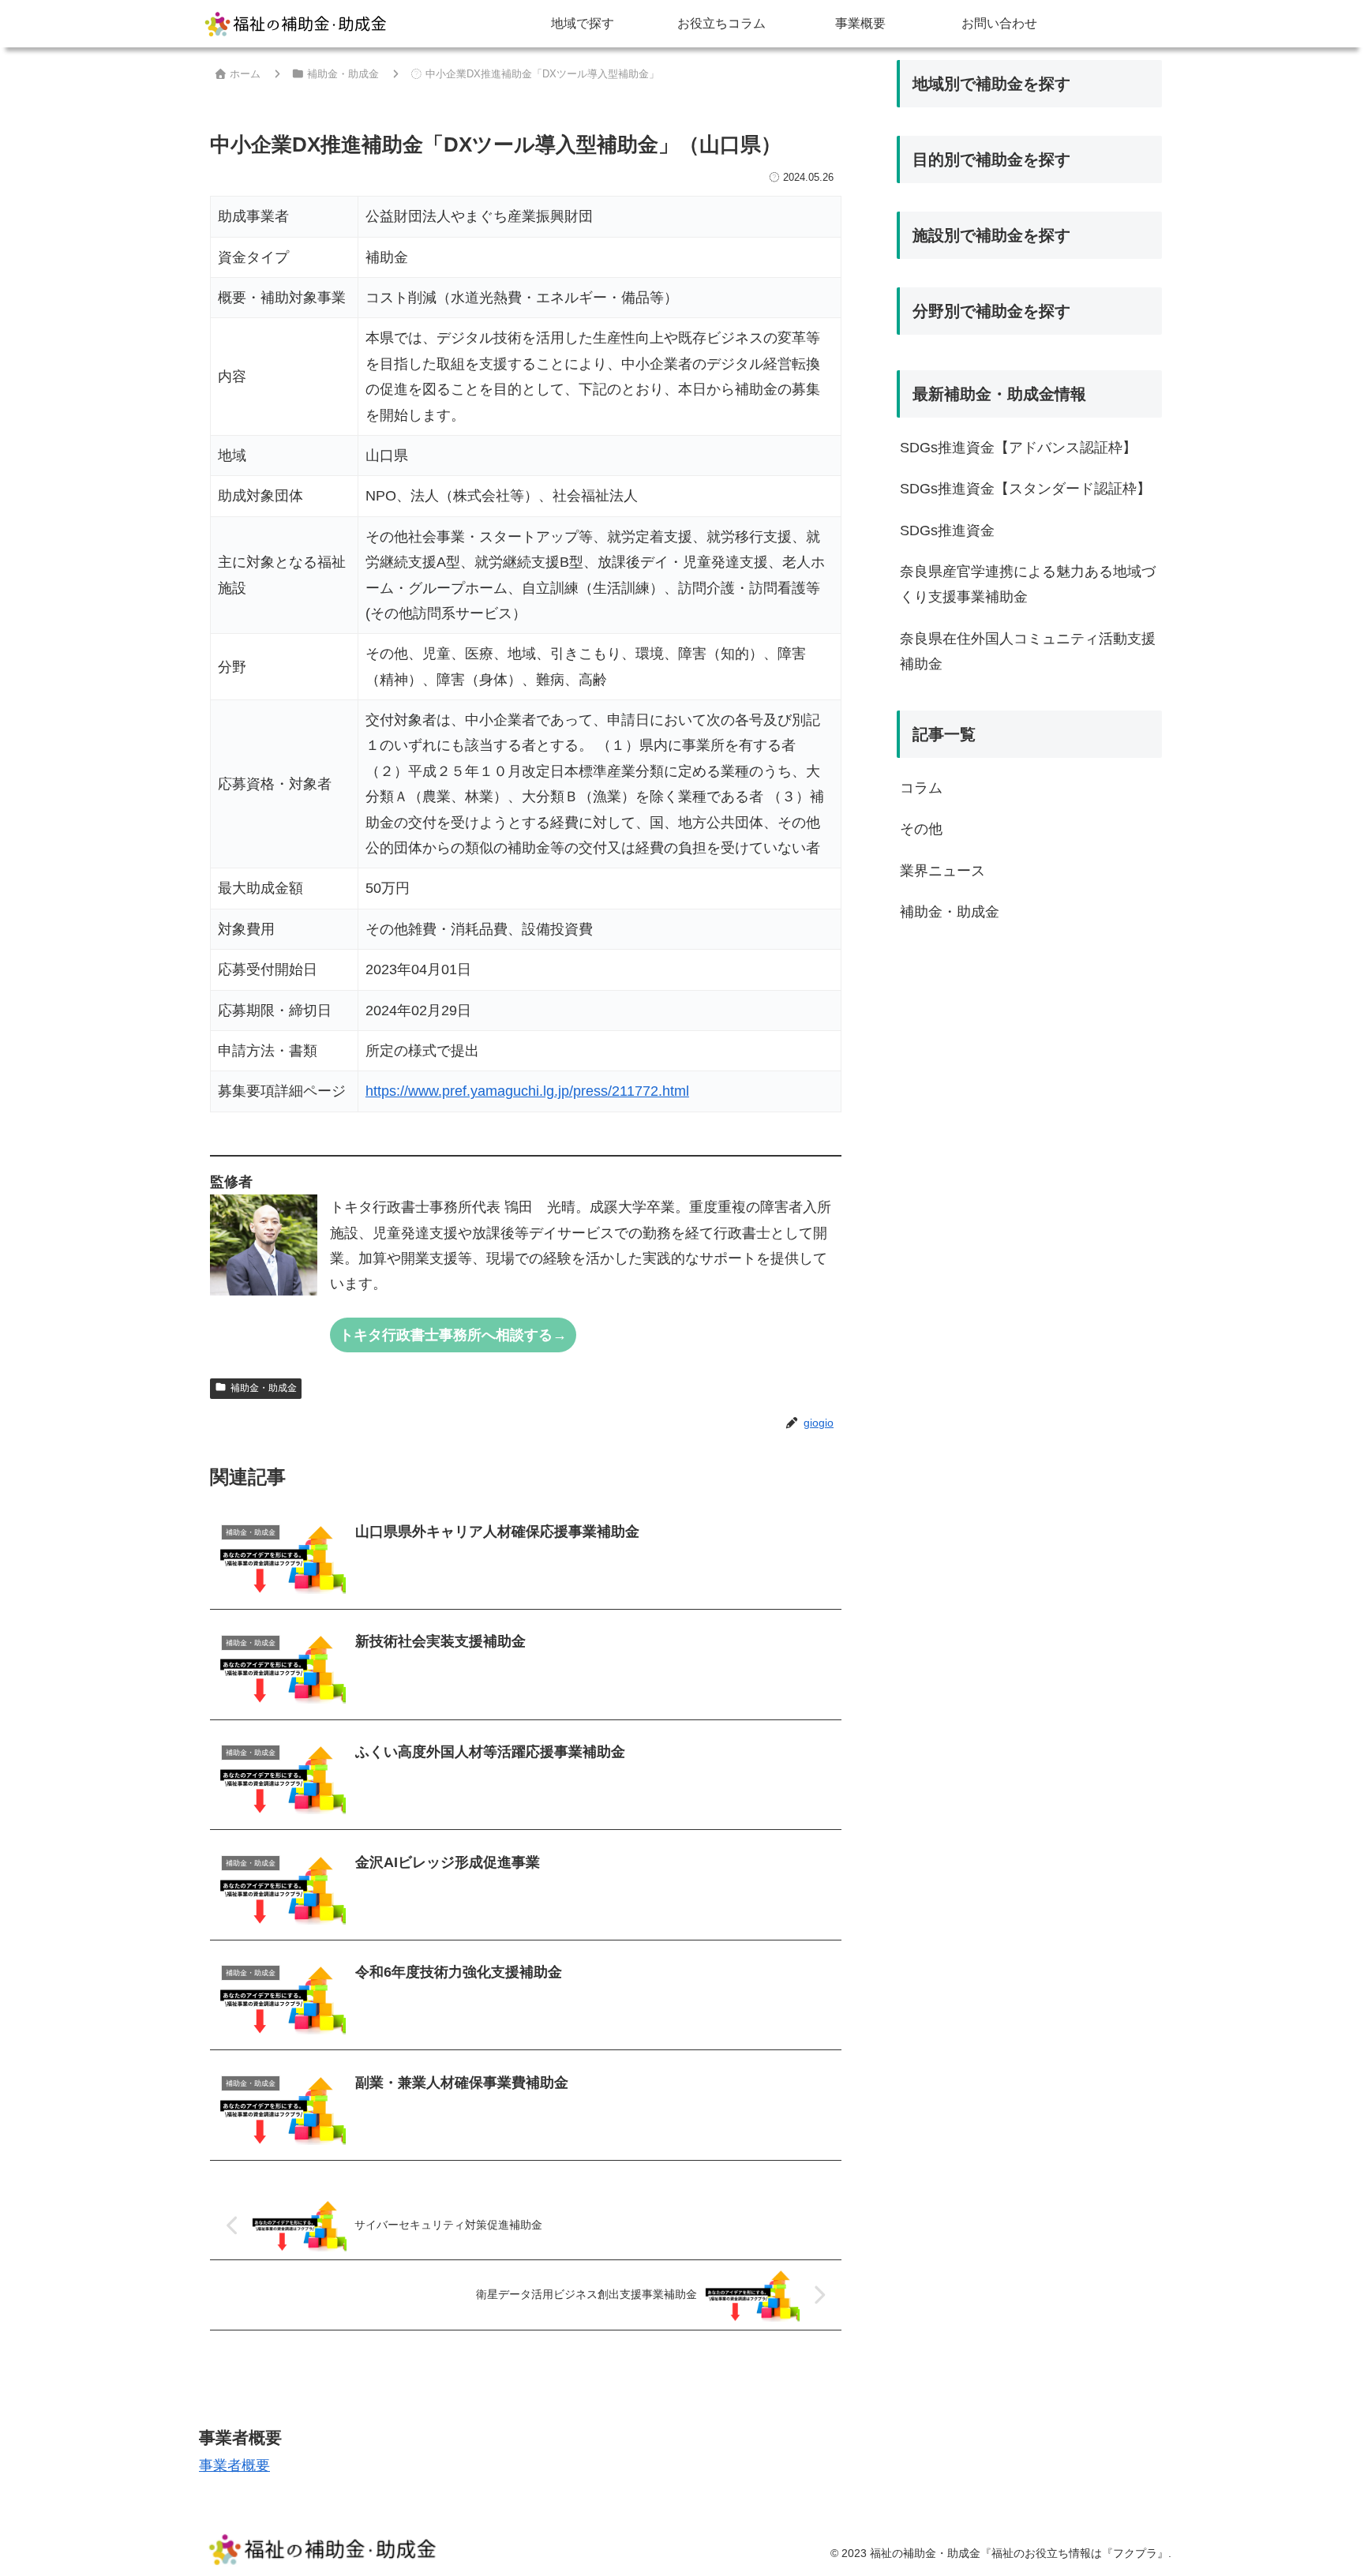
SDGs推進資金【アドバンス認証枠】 (1018, 448)
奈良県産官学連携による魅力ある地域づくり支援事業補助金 (1028, 584)
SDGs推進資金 (947, 531)
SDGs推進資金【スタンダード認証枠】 (1025, 489)
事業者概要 (234, 2465)
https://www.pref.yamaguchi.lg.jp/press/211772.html (527, 1091)
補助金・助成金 (264, 1388)
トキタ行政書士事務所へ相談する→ (453, 1335)
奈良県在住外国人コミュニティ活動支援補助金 (1028, 651)
